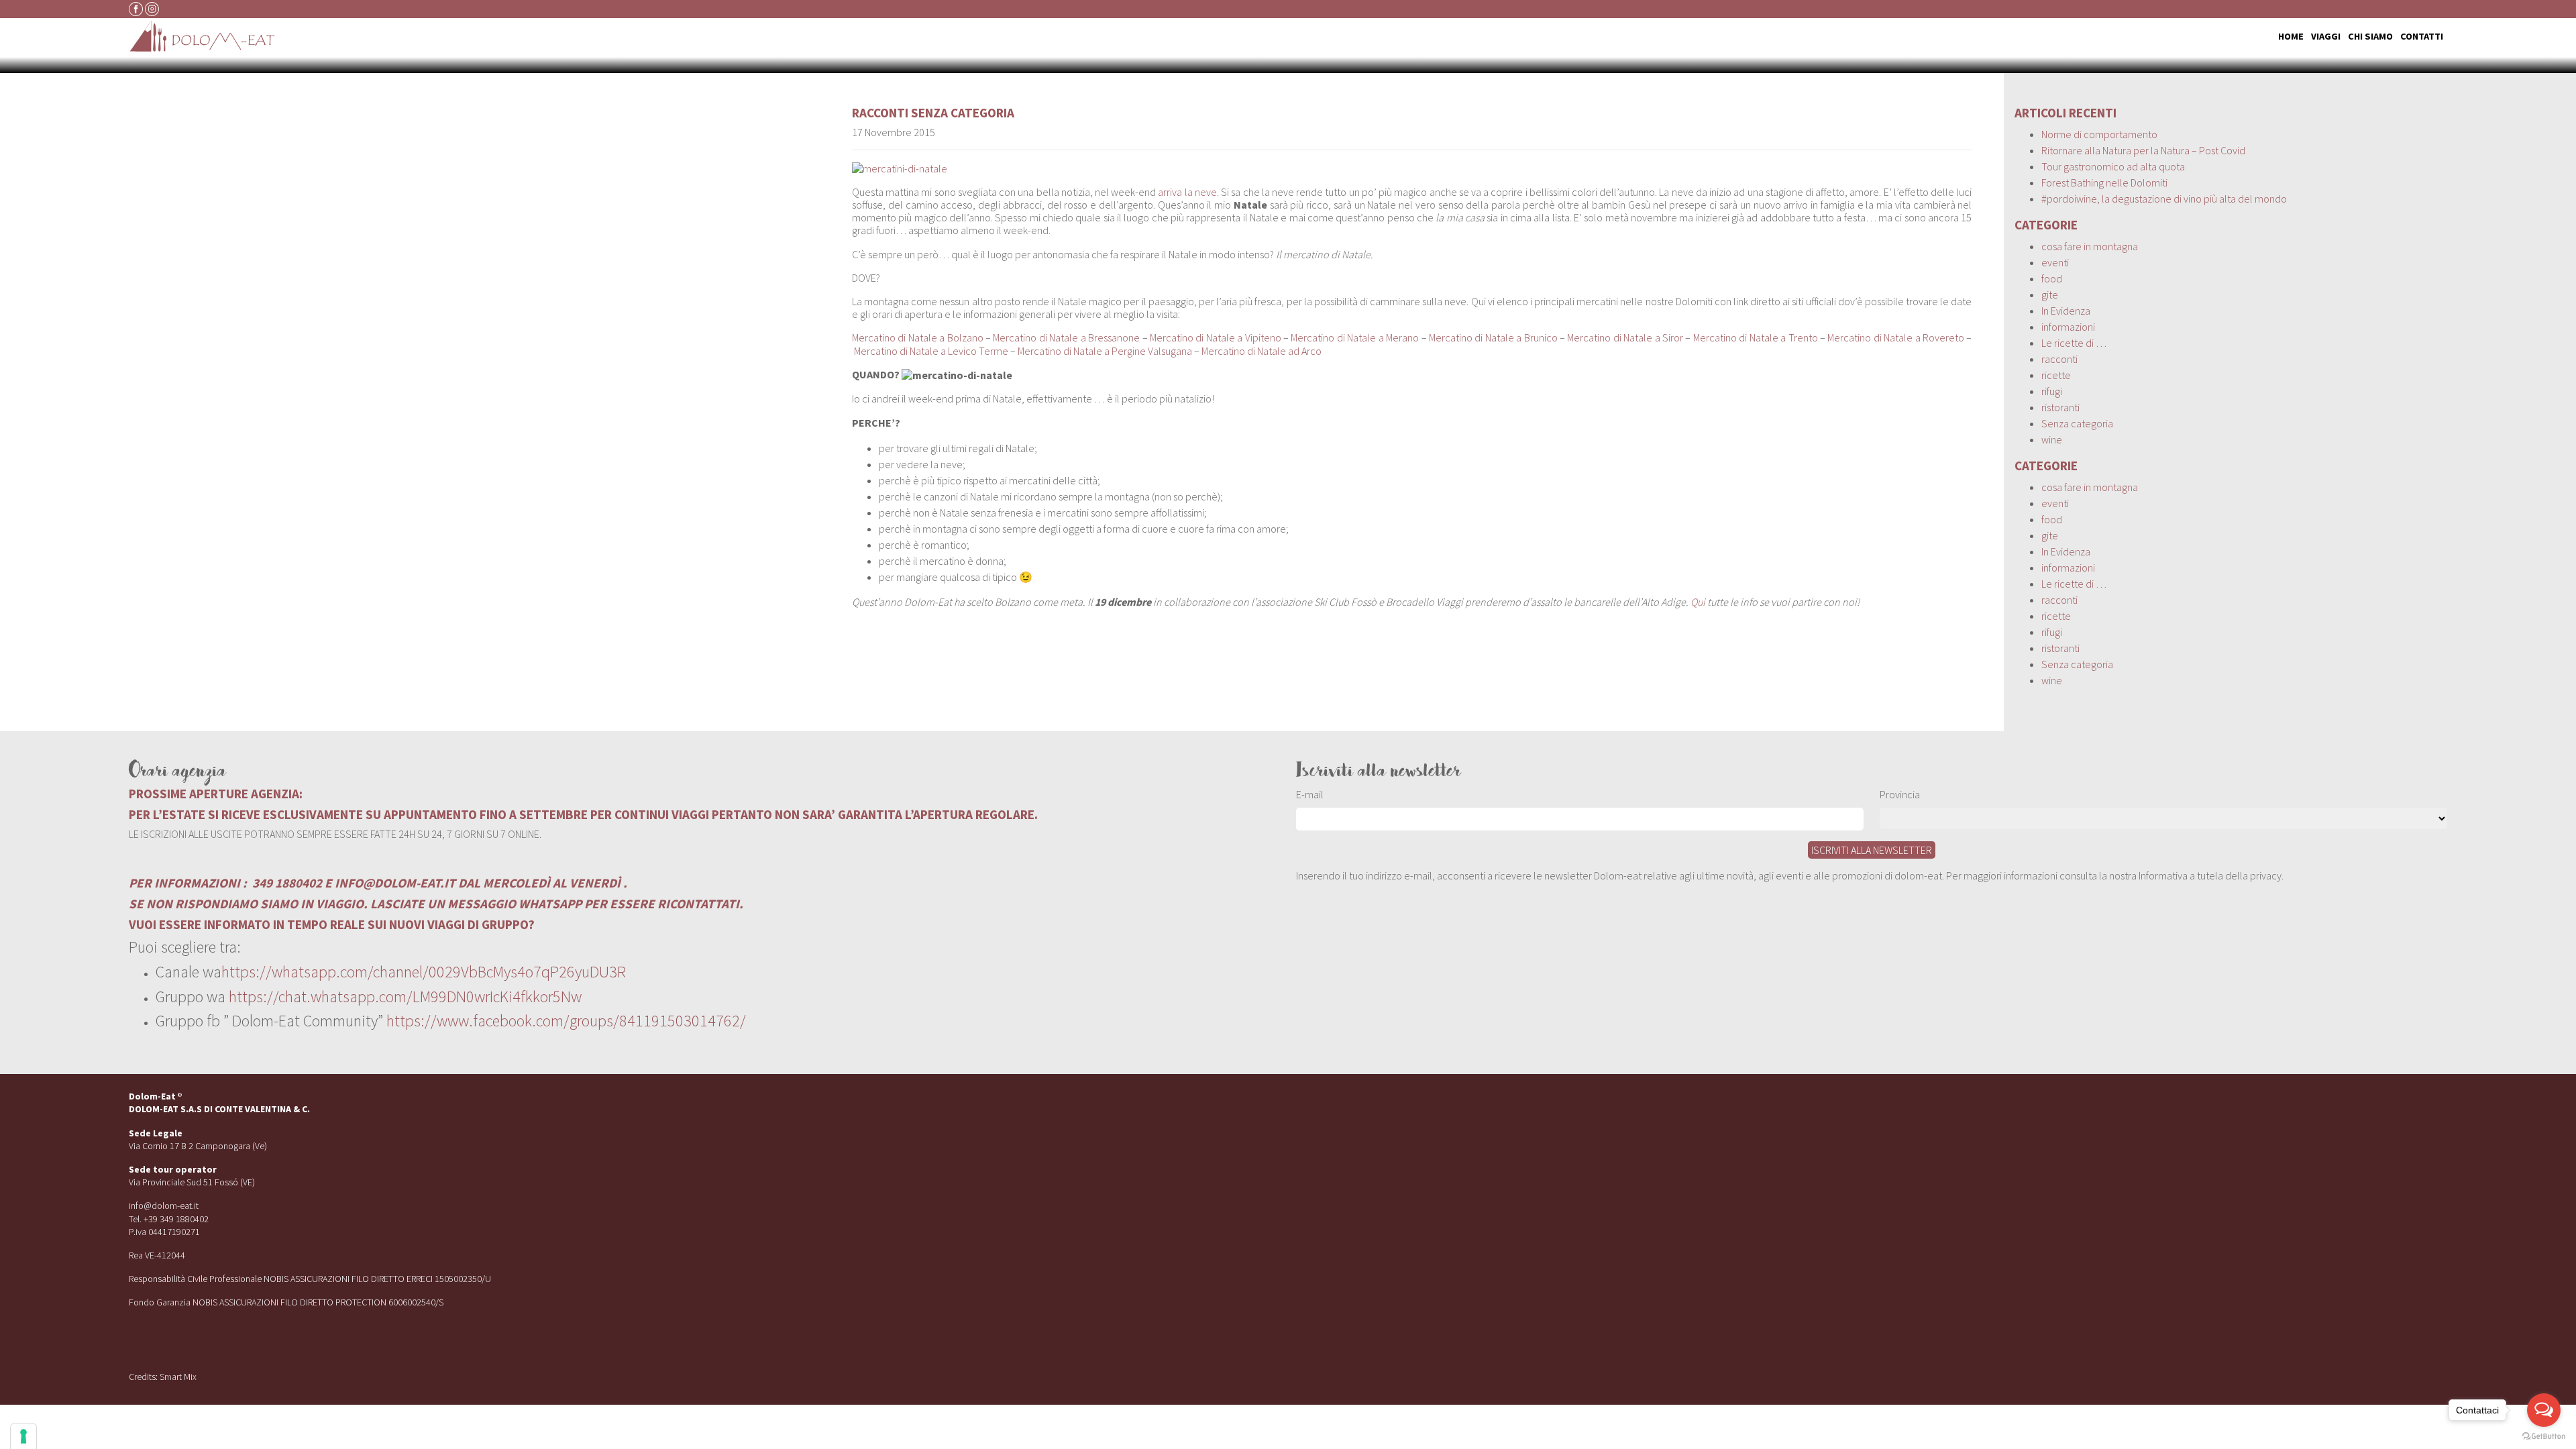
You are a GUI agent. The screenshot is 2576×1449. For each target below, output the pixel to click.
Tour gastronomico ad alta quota (2113, 166)
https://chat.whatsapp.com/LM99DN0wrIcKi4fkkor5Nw (405, 997)
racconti (880, 113)
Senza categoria (963, 113)
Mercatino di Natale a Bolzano (918, 337)
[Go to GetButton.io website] (2544, 1436)
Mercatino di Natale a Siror (1625, 337)
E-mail (1310, 794)
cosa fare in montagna (2090, 246)
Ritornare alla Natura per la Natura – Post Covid (2143, 150)
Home (2291, 36)
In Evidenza (2066, 311)
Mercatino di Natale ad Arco (1262, 351)
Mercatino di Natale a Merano (1355, 337)
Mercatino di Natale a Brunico (1493, 337)
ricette (2056, 375)
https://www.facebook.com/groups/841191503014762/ (566, 1021)
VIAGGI (2326, 36)
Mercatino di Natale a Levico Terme (931, 351)
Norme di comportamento (2099, 134)
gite (2050, 294)
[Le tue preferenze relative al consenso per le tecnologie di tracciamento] (23, 1436)
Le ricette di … (2074, 343)
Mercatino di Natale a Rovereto (1896, 337)
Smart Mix (178, 1377)
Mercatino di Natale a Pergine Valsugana (1105, 351)
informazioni (2068, 327)
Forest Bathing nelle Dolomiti (2104, 182)
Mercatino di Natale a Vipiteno (1216, 337)
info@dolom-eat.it (164, 1205)
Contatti (2422, 36)
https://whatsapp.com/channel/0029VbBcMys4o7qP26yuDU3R (424, 972)
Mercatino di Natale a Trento (1756, 337)
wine (2052, 439)
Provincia (1900, 794)
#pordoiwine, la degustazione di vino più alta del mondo (2164, 199)
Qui (1698, 602)
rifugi (2052, 391)
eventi (2055, 262)
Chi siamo (2370, 36)
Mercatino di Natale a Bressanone (1066, 337)
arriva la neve (1187, 192)
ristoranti (2060, 407)
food (2052, 278)
